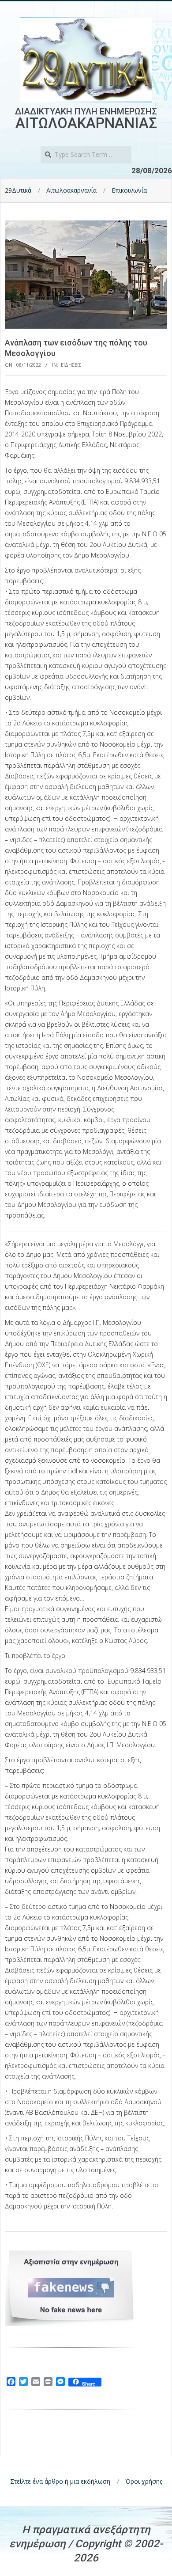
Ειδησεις (71, 365)
